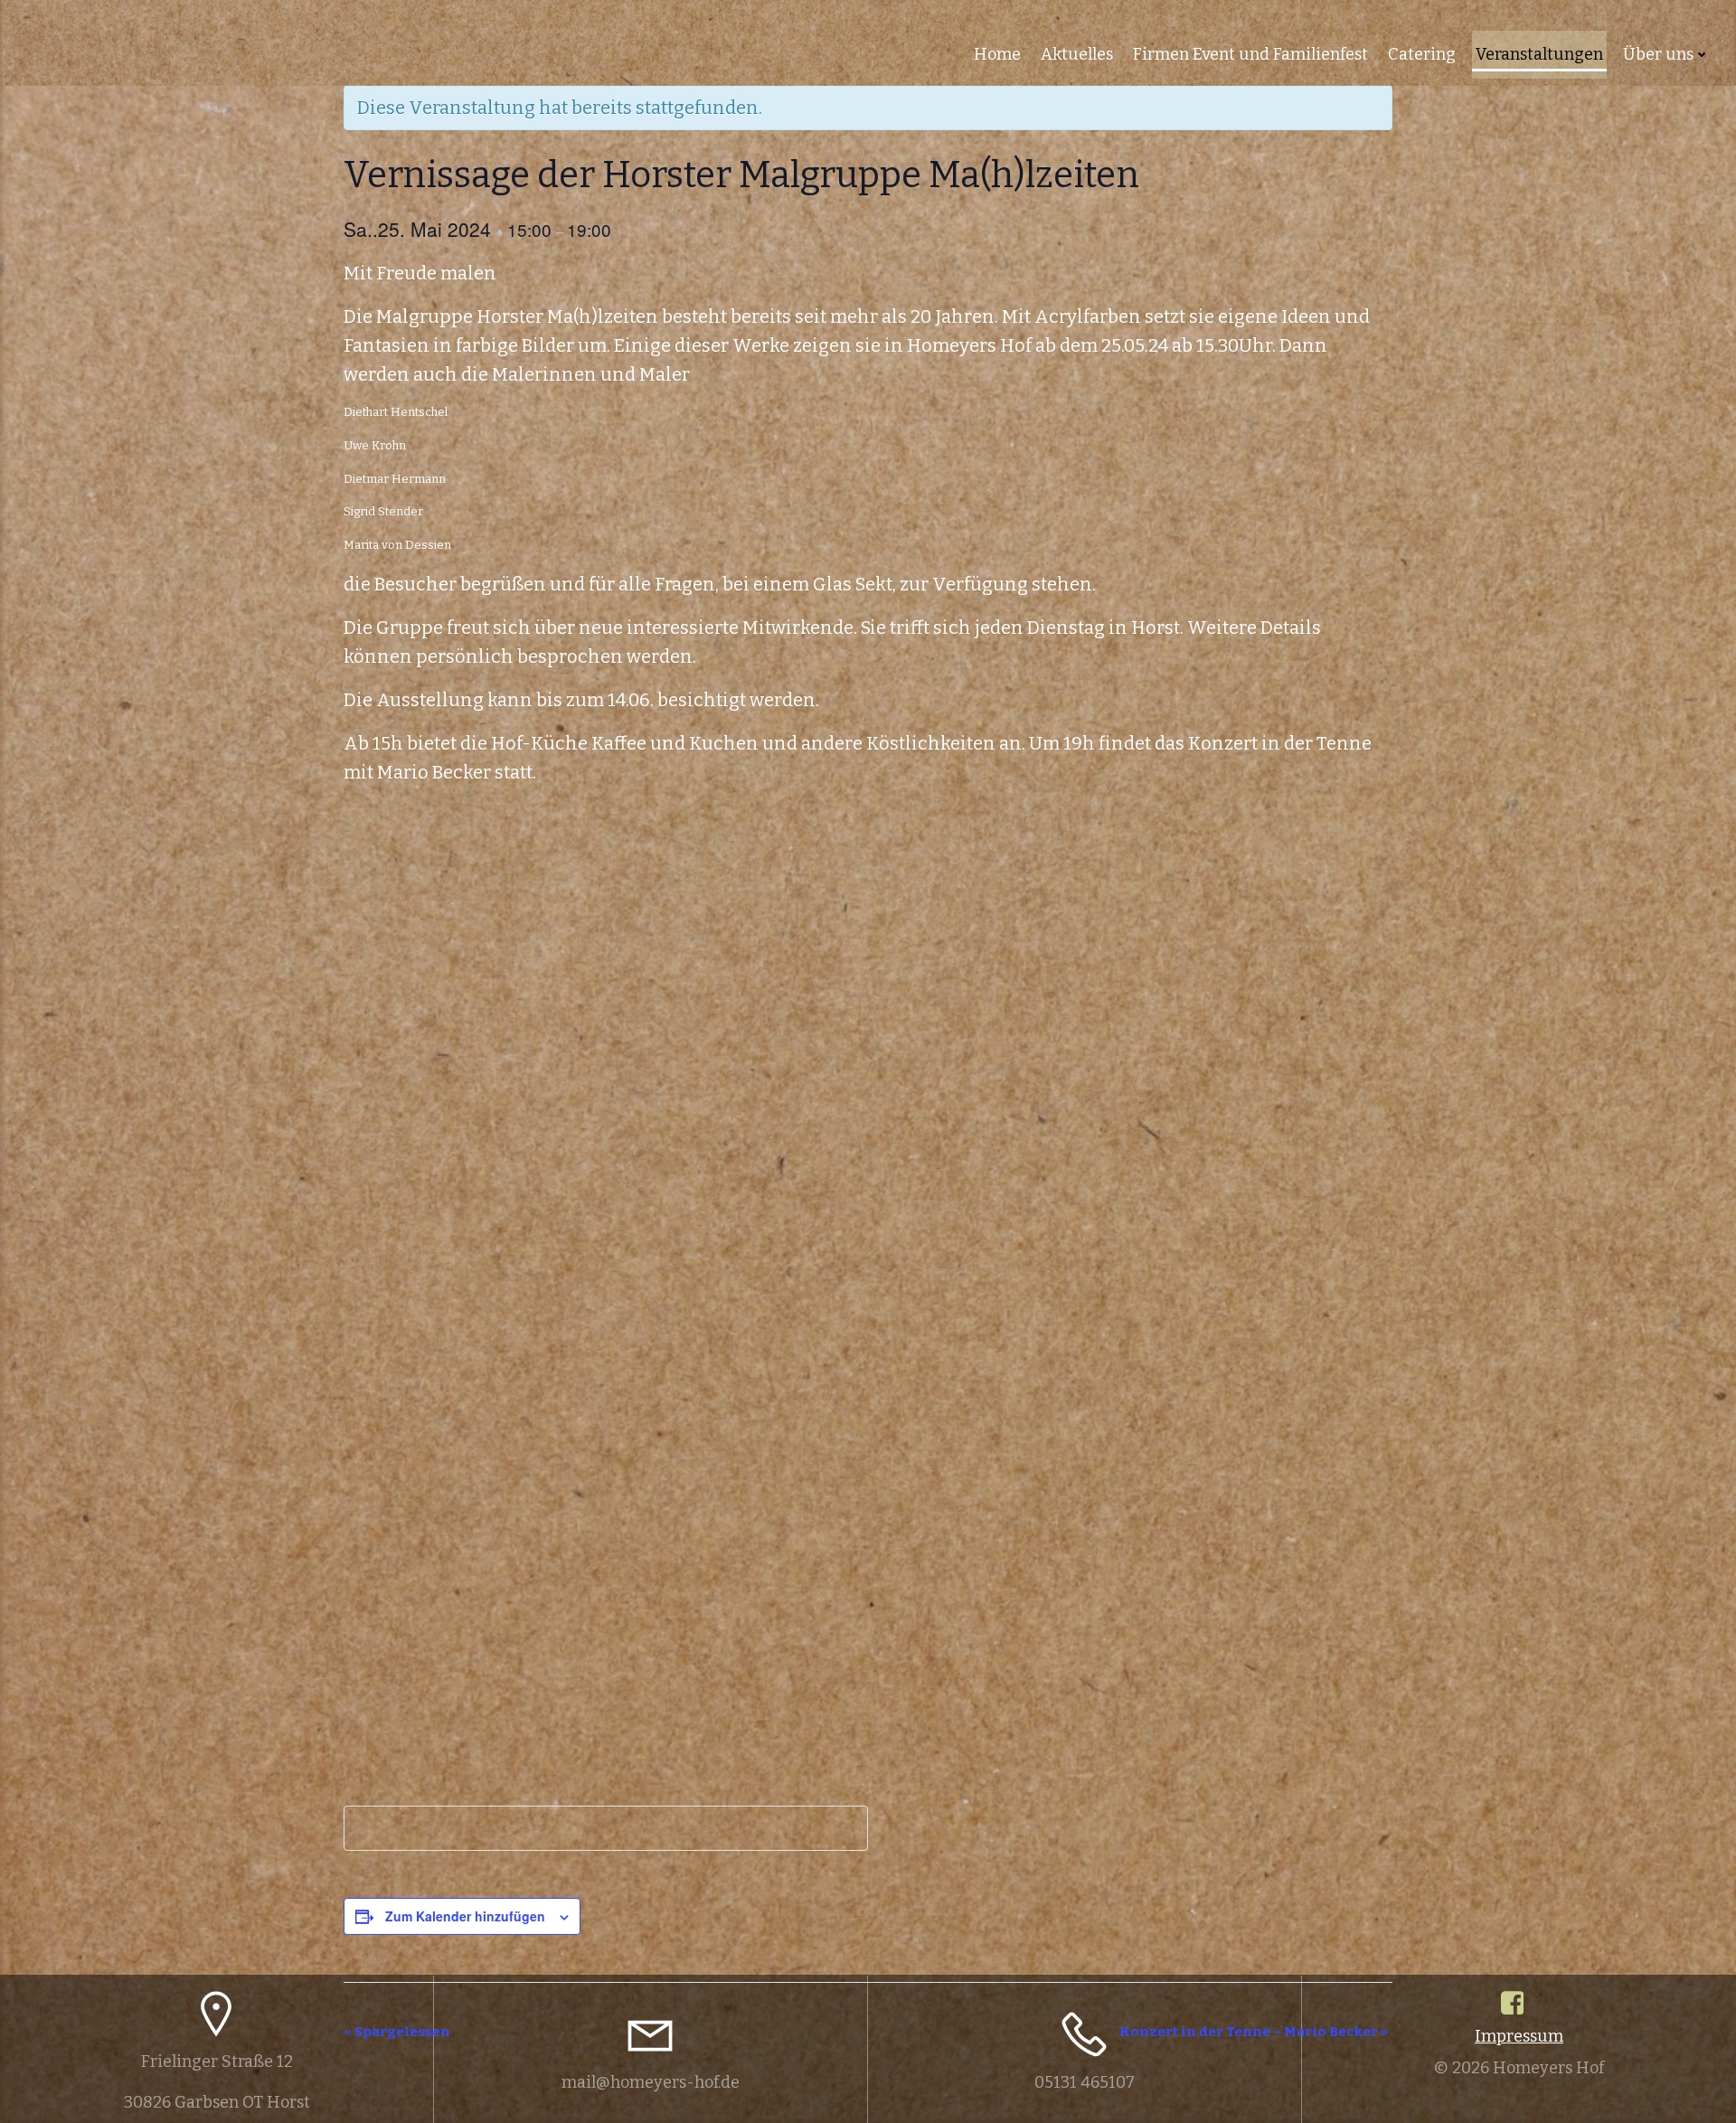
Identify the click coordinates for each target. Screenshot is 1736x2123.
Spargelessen (397, 2032)
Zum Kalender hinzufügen (465, 1916)
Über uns (1658, 54)
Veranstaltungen (1539, 54)
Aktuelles (1077, 54)
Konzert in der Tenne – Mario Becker (1254, 2032)
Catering (1422, 54)
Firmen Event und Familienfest (1250, 54)
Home (997, 54)
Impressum (1519, 2036)
